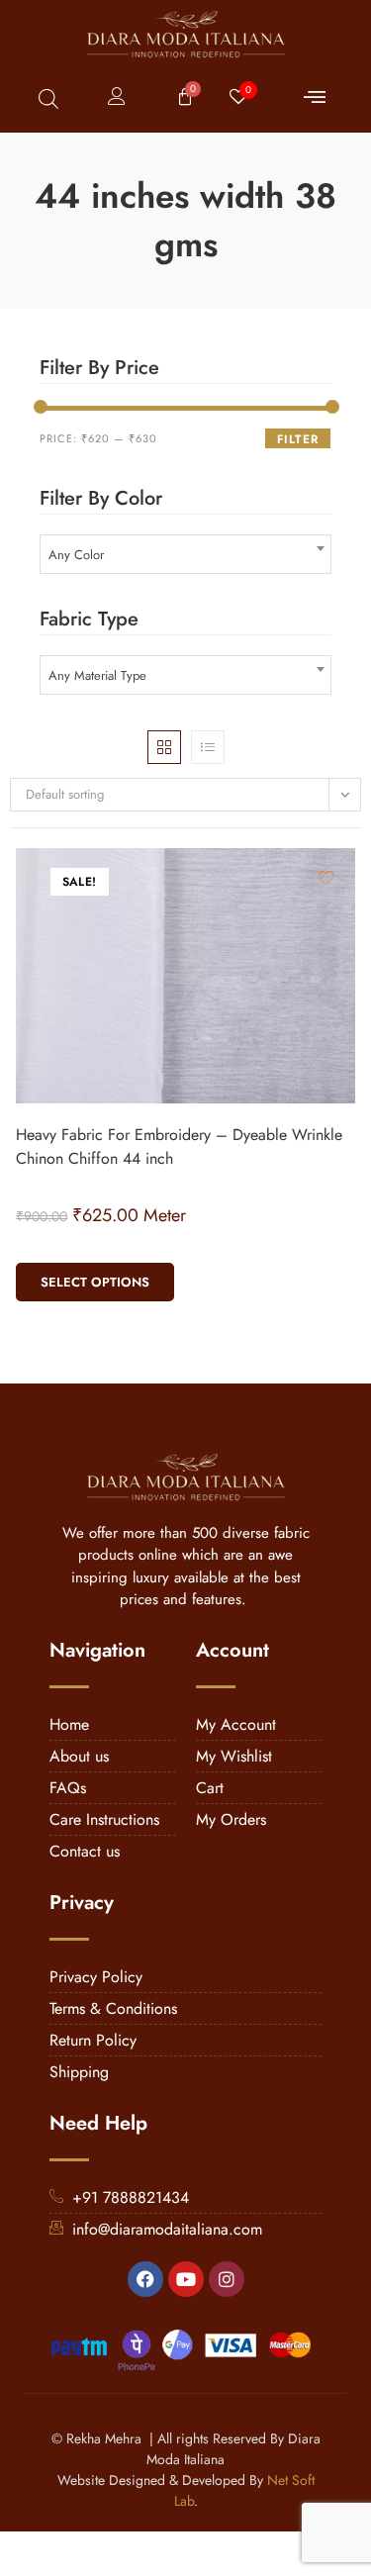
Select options (95, 1282)
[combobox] (185, 554)
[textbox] (185, 555)
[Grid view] (164, 747)
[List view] (208, 747)
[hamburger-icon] (314, 98)
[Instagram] (227, 2279)
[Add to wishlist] (326, 877)
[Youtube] (186, 2279)
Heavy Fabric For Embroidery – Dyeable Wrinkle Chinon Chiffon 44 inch (179, 1146)
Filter (298, 439)
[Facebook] (145, 2279)
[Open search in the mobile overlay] (48, 98)
